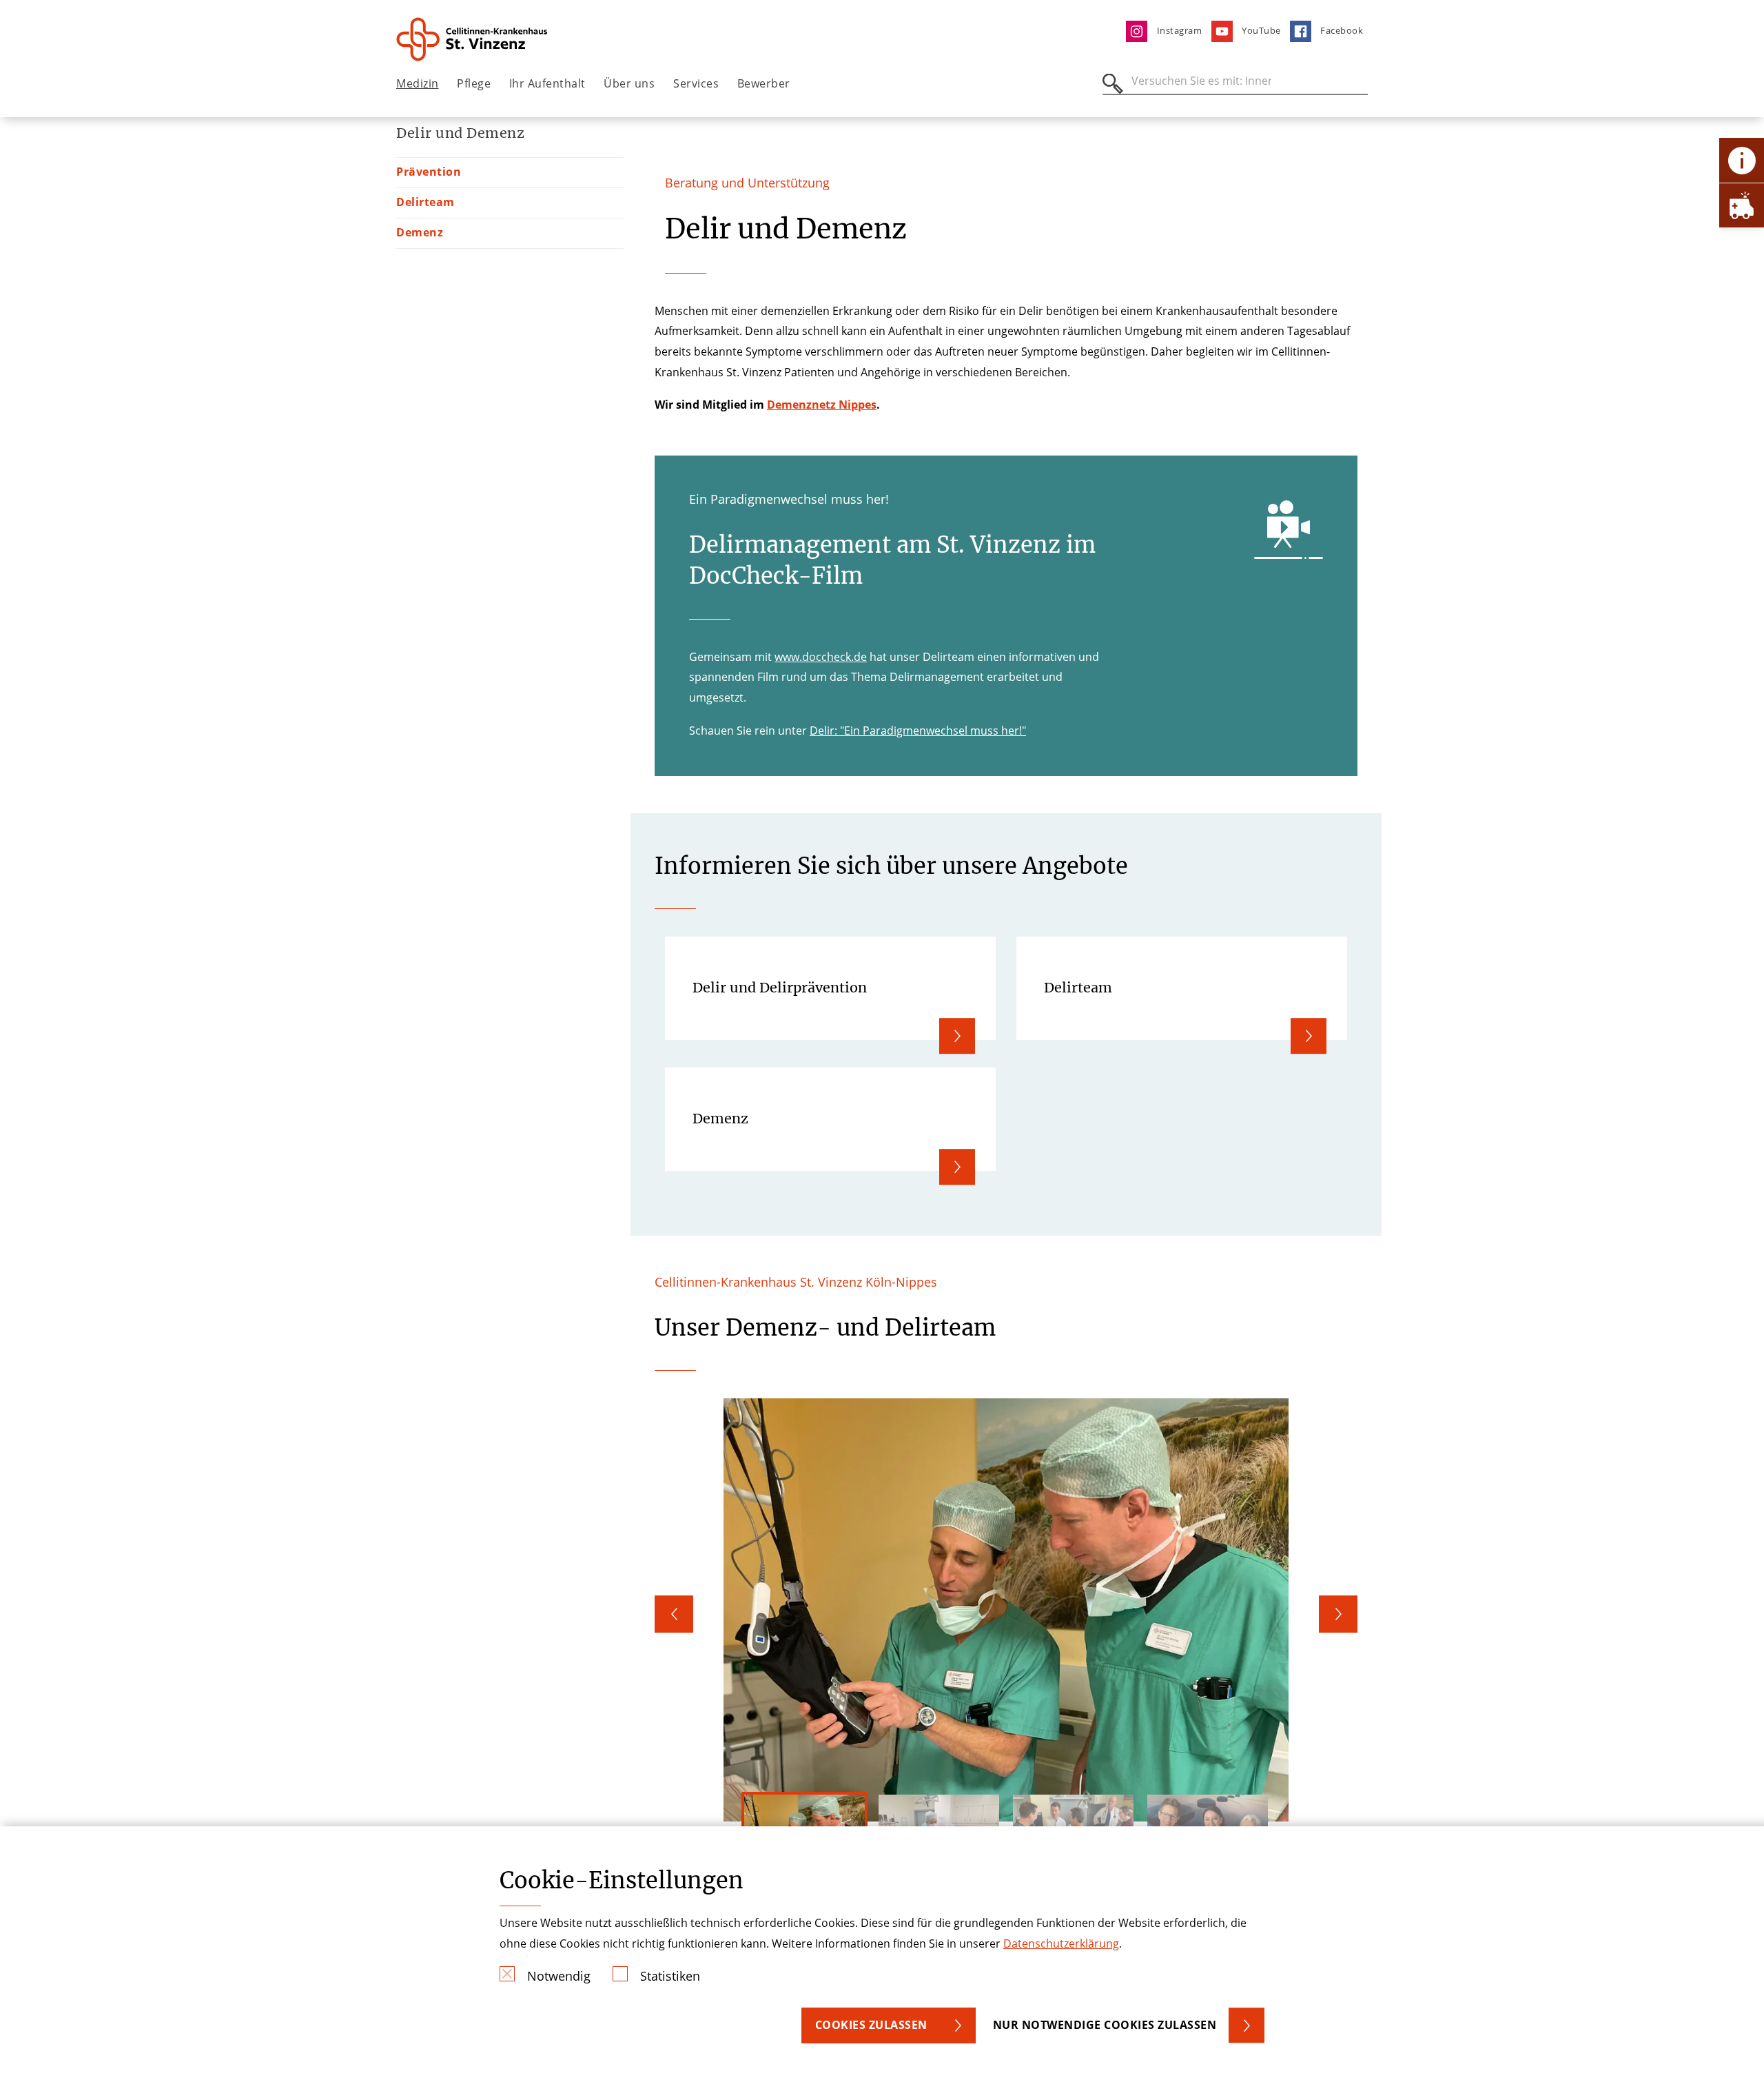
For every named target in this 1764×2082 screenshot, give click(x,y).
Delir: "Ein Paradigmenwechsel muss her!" (918, 731)
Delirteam (425, 202)
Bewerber (764, 83)
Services (696, 83)
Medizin (418, 83)
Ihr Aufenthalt (547, 83)
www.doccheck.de (821, 657)
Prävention (429, 172)
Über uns (629, 83)
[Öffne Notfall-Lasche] (1742, 205)
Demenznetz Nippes (822, 405)
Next (1338, 1614)
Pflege (474, 83)
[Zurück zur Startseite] (473, 39)
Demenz (420, 232)
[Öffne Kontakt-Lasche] (1742, 160)
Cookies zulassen (871, 2025)
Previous (674, 1614)
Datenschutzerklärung (1061, 1943)
